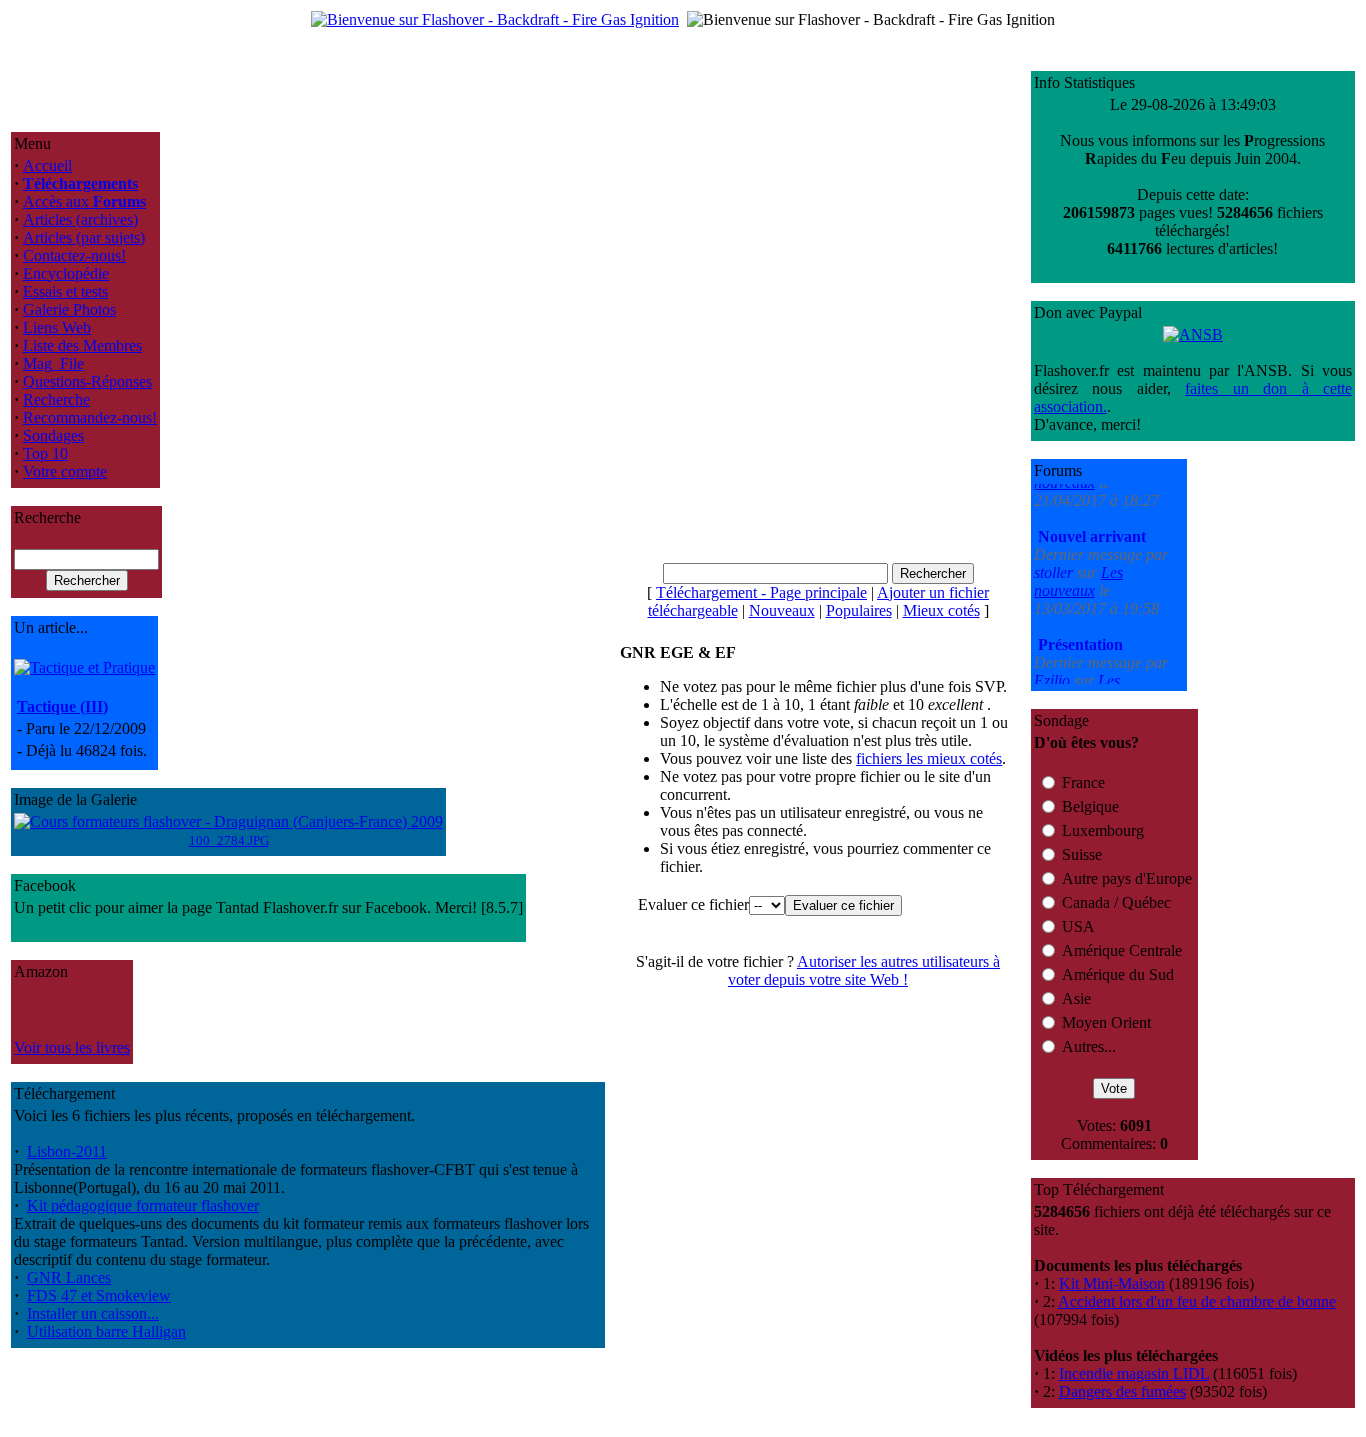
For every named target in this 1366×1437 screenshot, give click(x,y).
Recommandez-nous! (90, 417)
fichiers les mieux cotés (929, 758)
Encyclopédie (66, 273)
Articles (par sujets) (84, 237)
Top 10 (45, 453)
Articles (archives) (80, 219)
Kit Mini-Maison (1112, 1283)
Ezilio (1054, 658)
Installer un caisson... (93, 1313)
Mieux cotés (941, 610)
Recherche (56, 399)
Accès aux (84, 201)
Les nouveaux (1078, 559)
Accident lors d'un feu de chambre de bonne (1197, 1301)
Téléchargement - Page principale (761, 592)
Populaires (859, 610)
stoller (1055, 550)
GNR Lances (69, 1277)
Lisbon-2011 (67, 1151)
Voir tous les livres (72, 1047)
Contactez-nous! (74, 255)
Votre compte (65, 471)
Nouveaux (782, 610)
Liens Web (57, 327)
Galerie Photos (69, 309)
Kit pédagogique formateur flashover (143, 1205)
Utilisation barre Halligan (106, 1331)
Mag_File (53, 363)
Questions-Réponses (87, 381)
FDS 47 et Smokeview (99, 1295)
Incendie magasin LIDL (1134, 1373)
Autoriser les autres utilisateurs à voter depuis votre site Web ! (864, 970)
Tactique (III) (62, 706)
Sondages (53, 435)
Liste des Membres (82, 345)
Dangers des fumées (1122, 1391)
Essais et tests (65, 291)
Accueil (47, 165)
